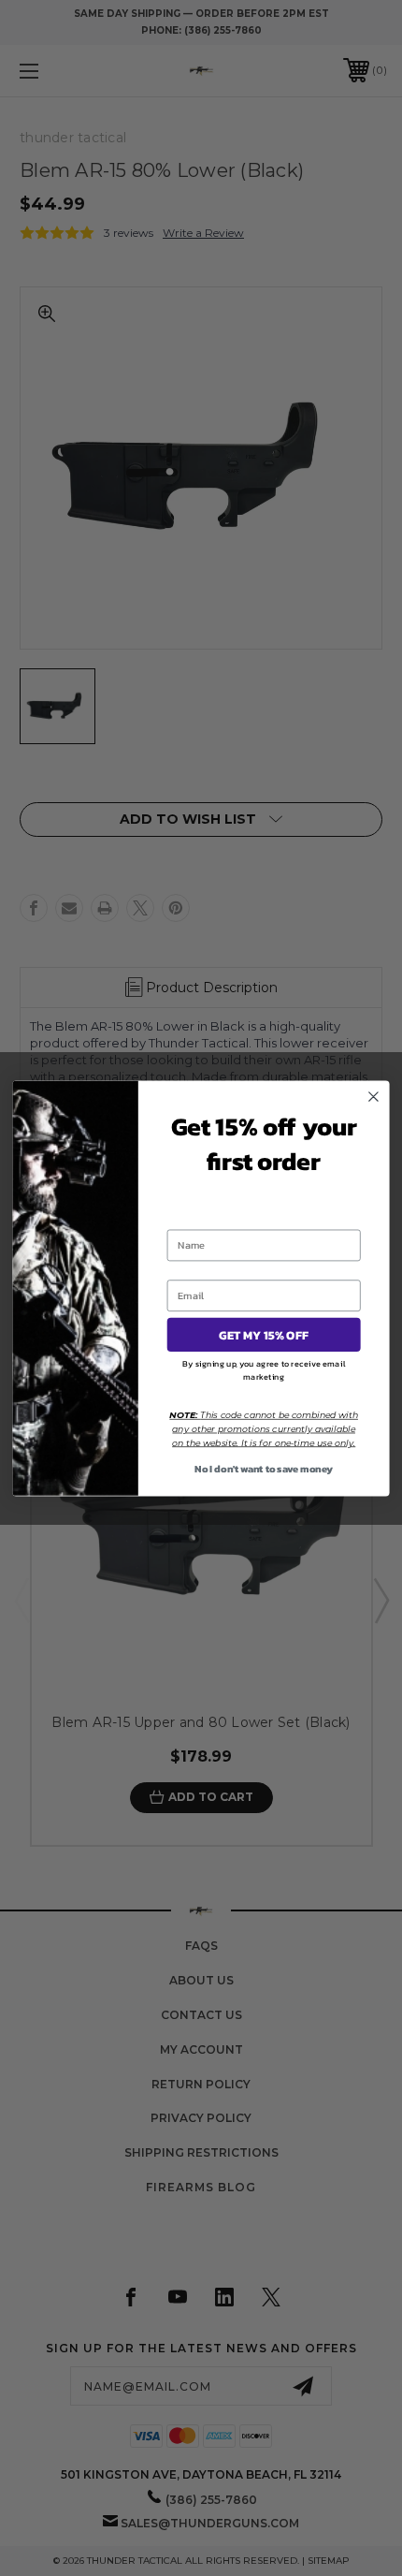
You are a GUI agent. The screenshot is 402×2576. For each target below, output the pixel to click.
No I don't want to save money (264, 1468)
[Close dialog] (374, 1096)
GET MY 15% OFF (264, 1335)
